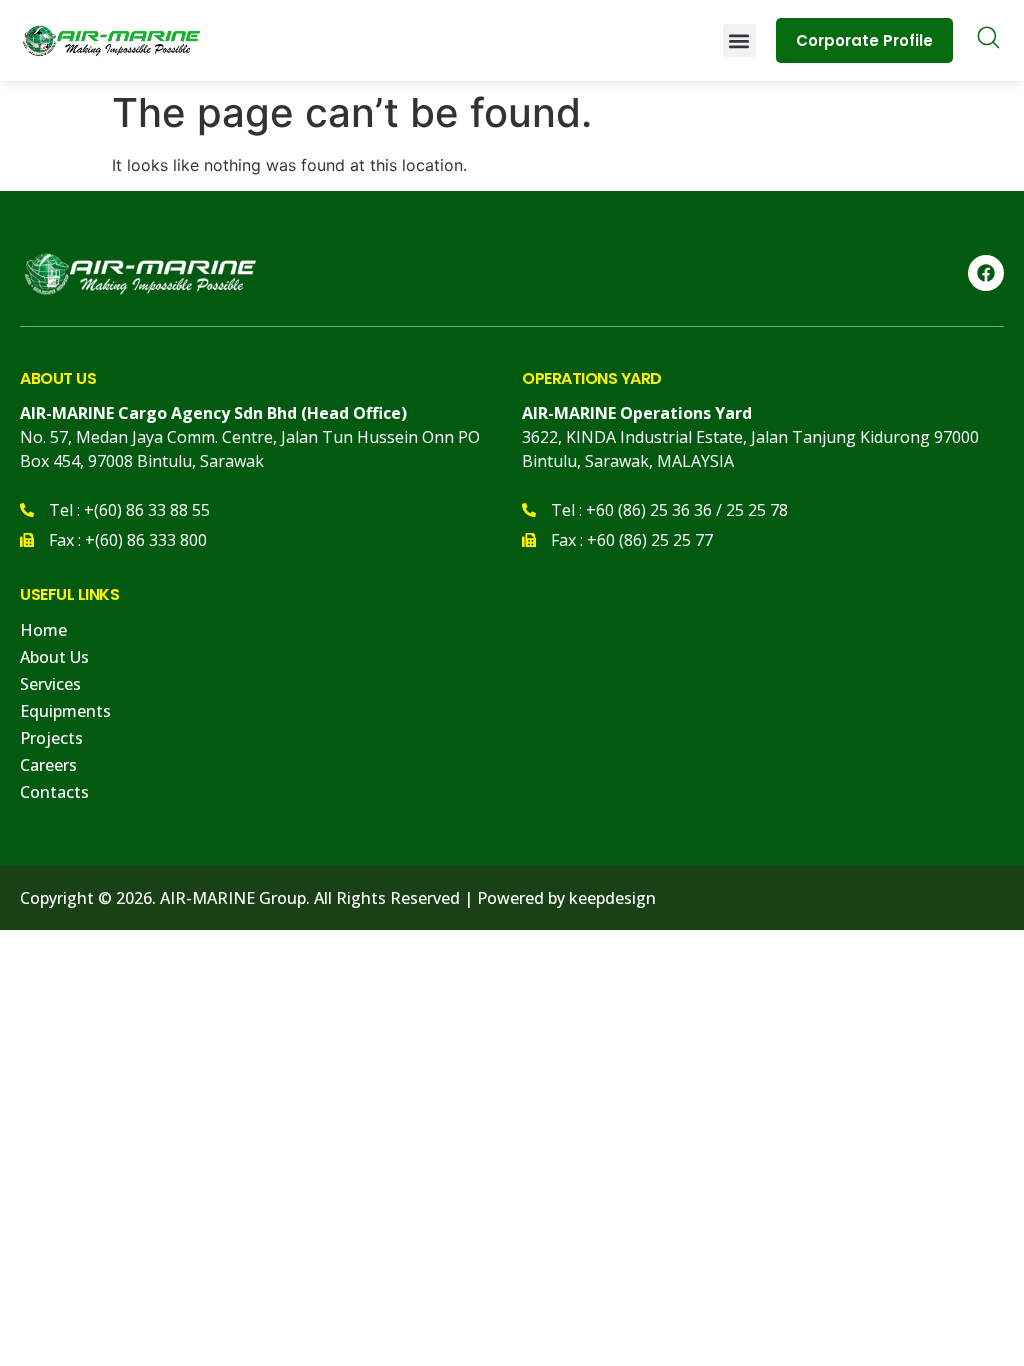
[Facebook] (986, 273)
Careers (48, 765)
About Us (54, 657)
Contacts (54, 792)
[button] (739, 40)
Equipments (65, 711)
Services (50, 684)
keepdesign (612, 898)
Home (43, 630)
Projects (51, 738)
